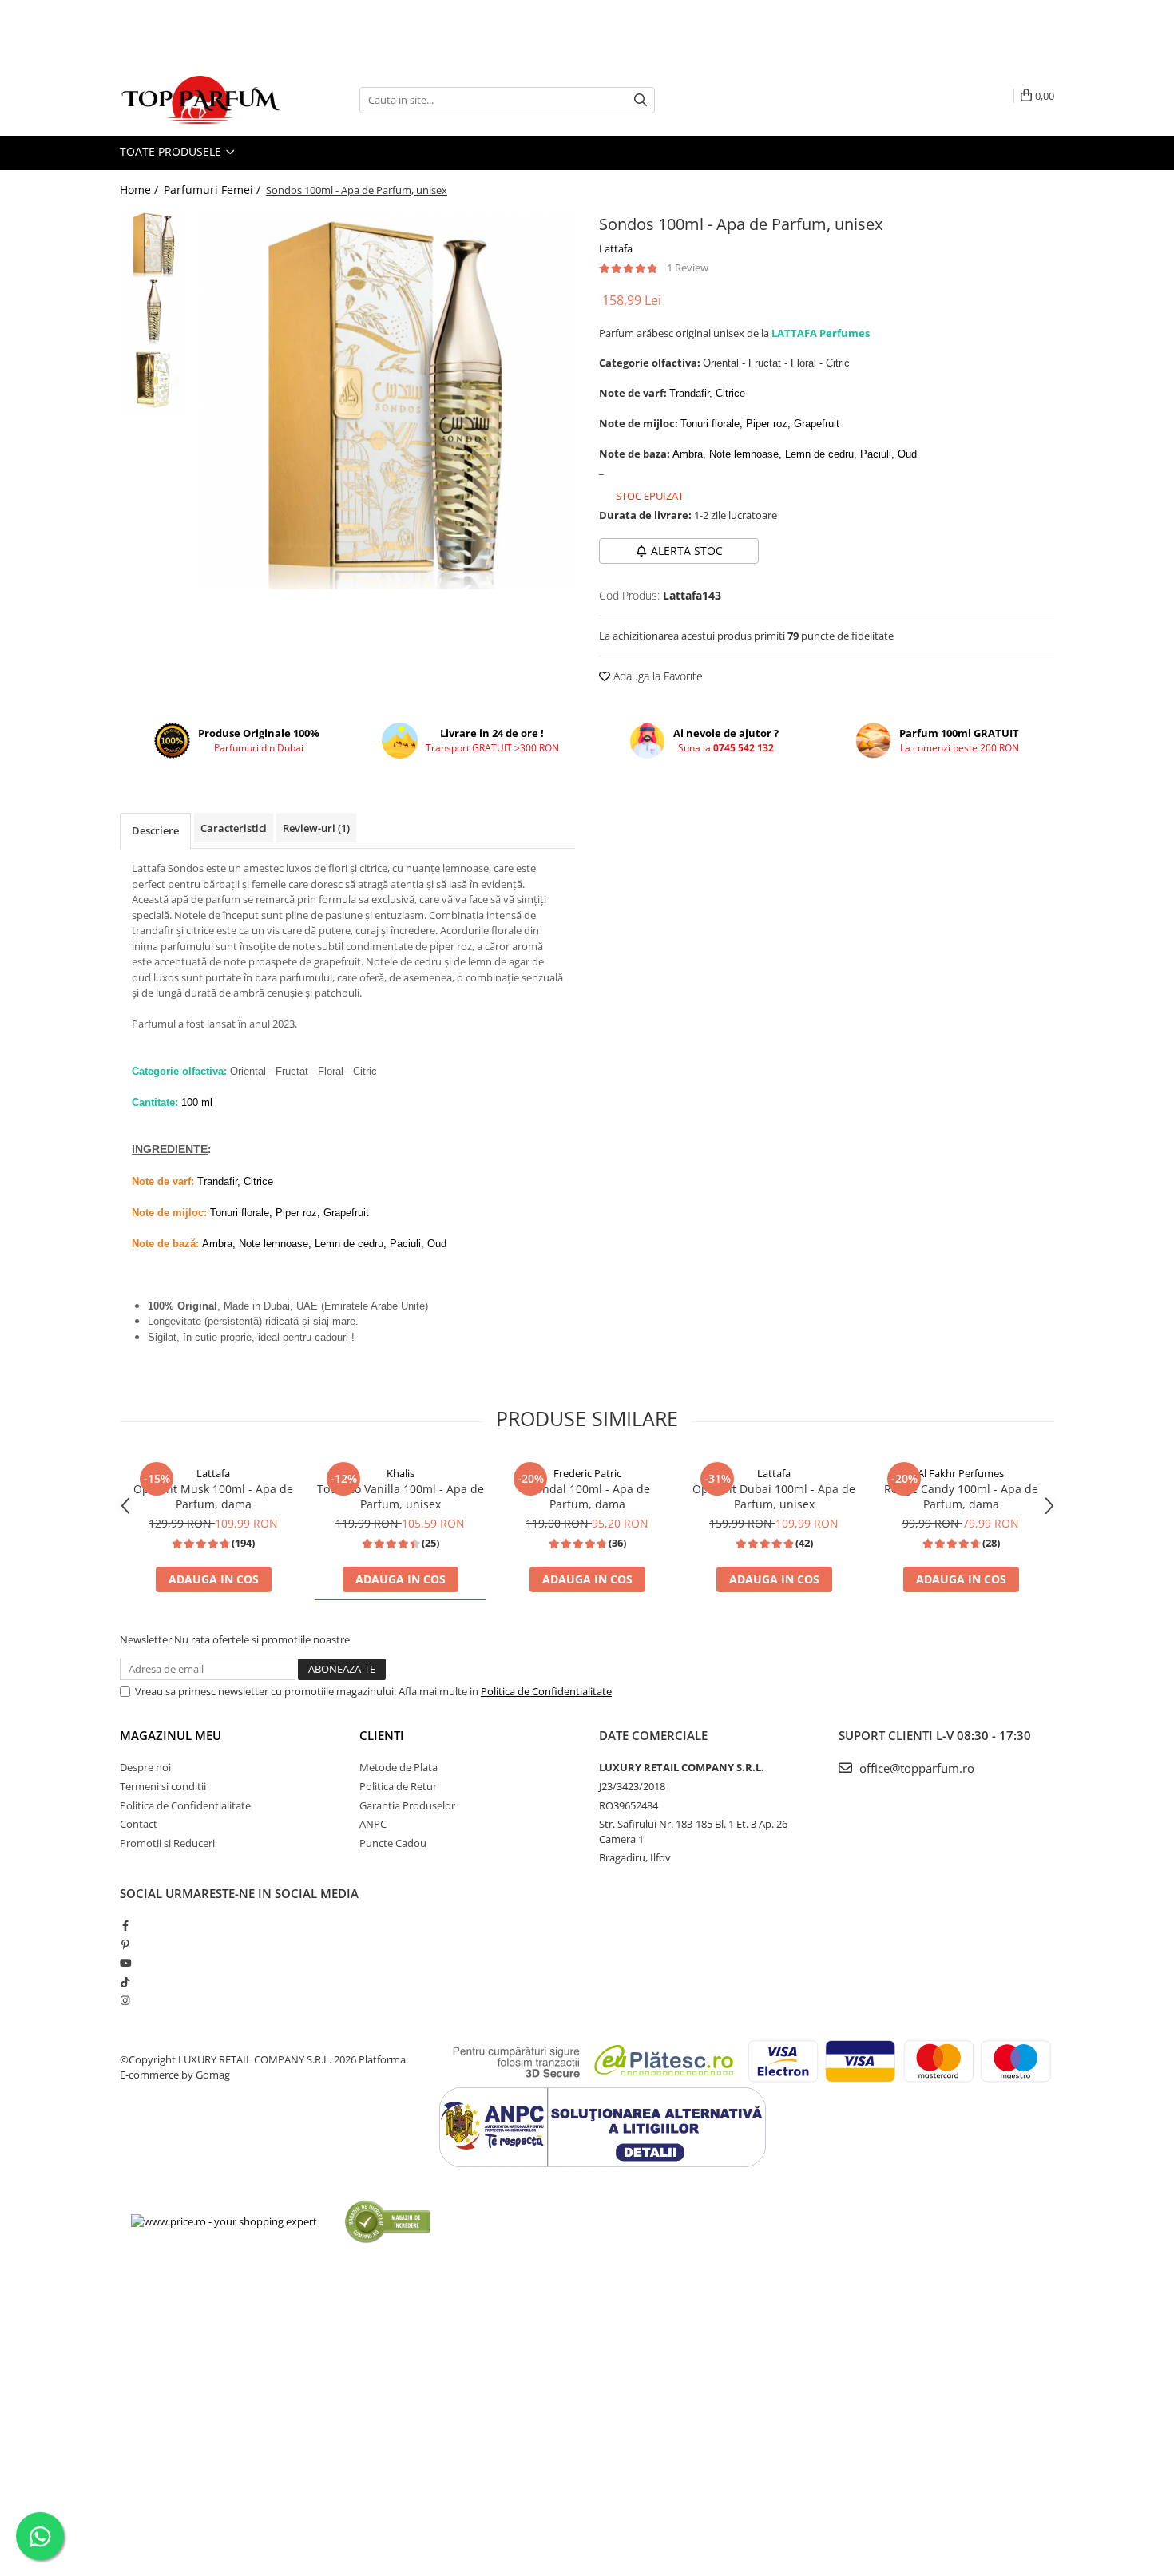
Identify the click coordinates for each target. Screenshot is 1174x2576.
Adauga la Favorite (656, 676)
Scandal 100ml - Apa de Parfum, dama (587, 1496)
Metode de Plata (399, 1767)
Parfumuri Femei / (214, 190)
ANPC (373, 1824)
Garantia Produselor (407, 1805)
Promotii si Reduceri (167, 1843)
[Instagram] (125, 2000)
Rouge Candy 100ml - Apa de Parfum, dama (961, 1496)
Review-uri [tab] (316, 828)
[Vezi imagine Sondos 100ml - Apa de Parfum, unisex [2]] (154, 380)
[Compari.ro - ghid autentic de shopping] (388, 2221)
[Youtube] (125, 1963)
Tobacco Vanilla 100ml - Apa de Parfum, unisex (401, 1496)
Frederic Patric (587, 1473)
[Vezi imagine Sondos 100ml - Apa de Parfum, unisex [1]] (154, 312)
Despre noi (145, 1767)
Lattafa (616, 248)
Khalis (401, 1473)
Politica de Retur (398, 1786)
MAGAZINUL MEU (171, 1735)
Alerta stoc (687, 551)
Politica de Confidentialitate (546, 1691)
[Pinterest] (125, 1944)
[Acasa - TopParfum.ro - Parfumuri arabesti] (200, 100)
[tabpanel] (385, 400)
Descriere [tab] (155, 830)
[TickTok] (125, 1982)
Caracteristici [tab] (234, 828)
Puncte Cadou (393, 1843)
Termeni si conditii (163, 1786)
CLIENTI (382, 1735)
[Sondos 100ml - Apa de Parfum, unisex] (385, 400)
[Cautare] (641, 100)
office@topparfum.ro (915, 1768)
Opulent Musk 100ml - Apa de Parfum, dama (213, 1496)
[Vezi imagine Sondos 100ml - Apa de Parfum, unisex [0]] (154, 244)
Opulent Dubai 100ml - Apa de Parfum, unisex (774, 1496)
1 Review (688, 268)
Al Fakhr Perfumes (961, 1473)
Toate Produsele (172, 151)
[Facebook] (125, 1925)
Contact (139, 1824)
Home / (141, 190)
